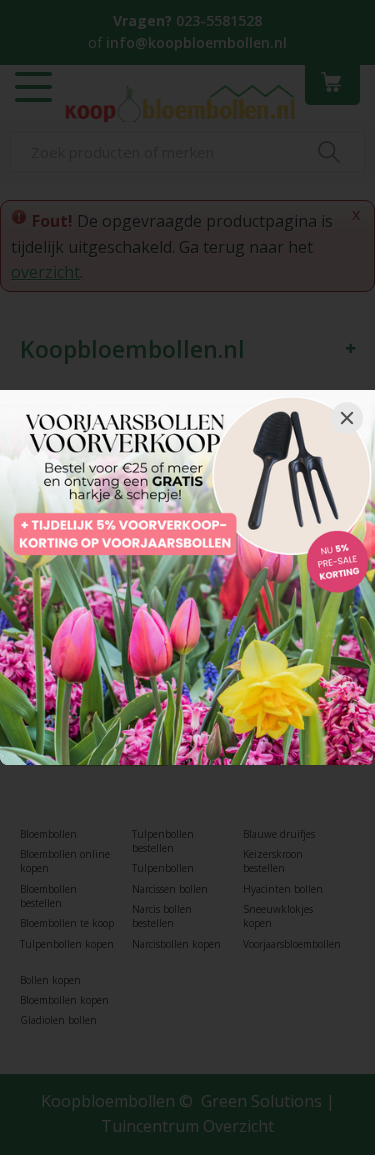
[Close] (347, 418)
